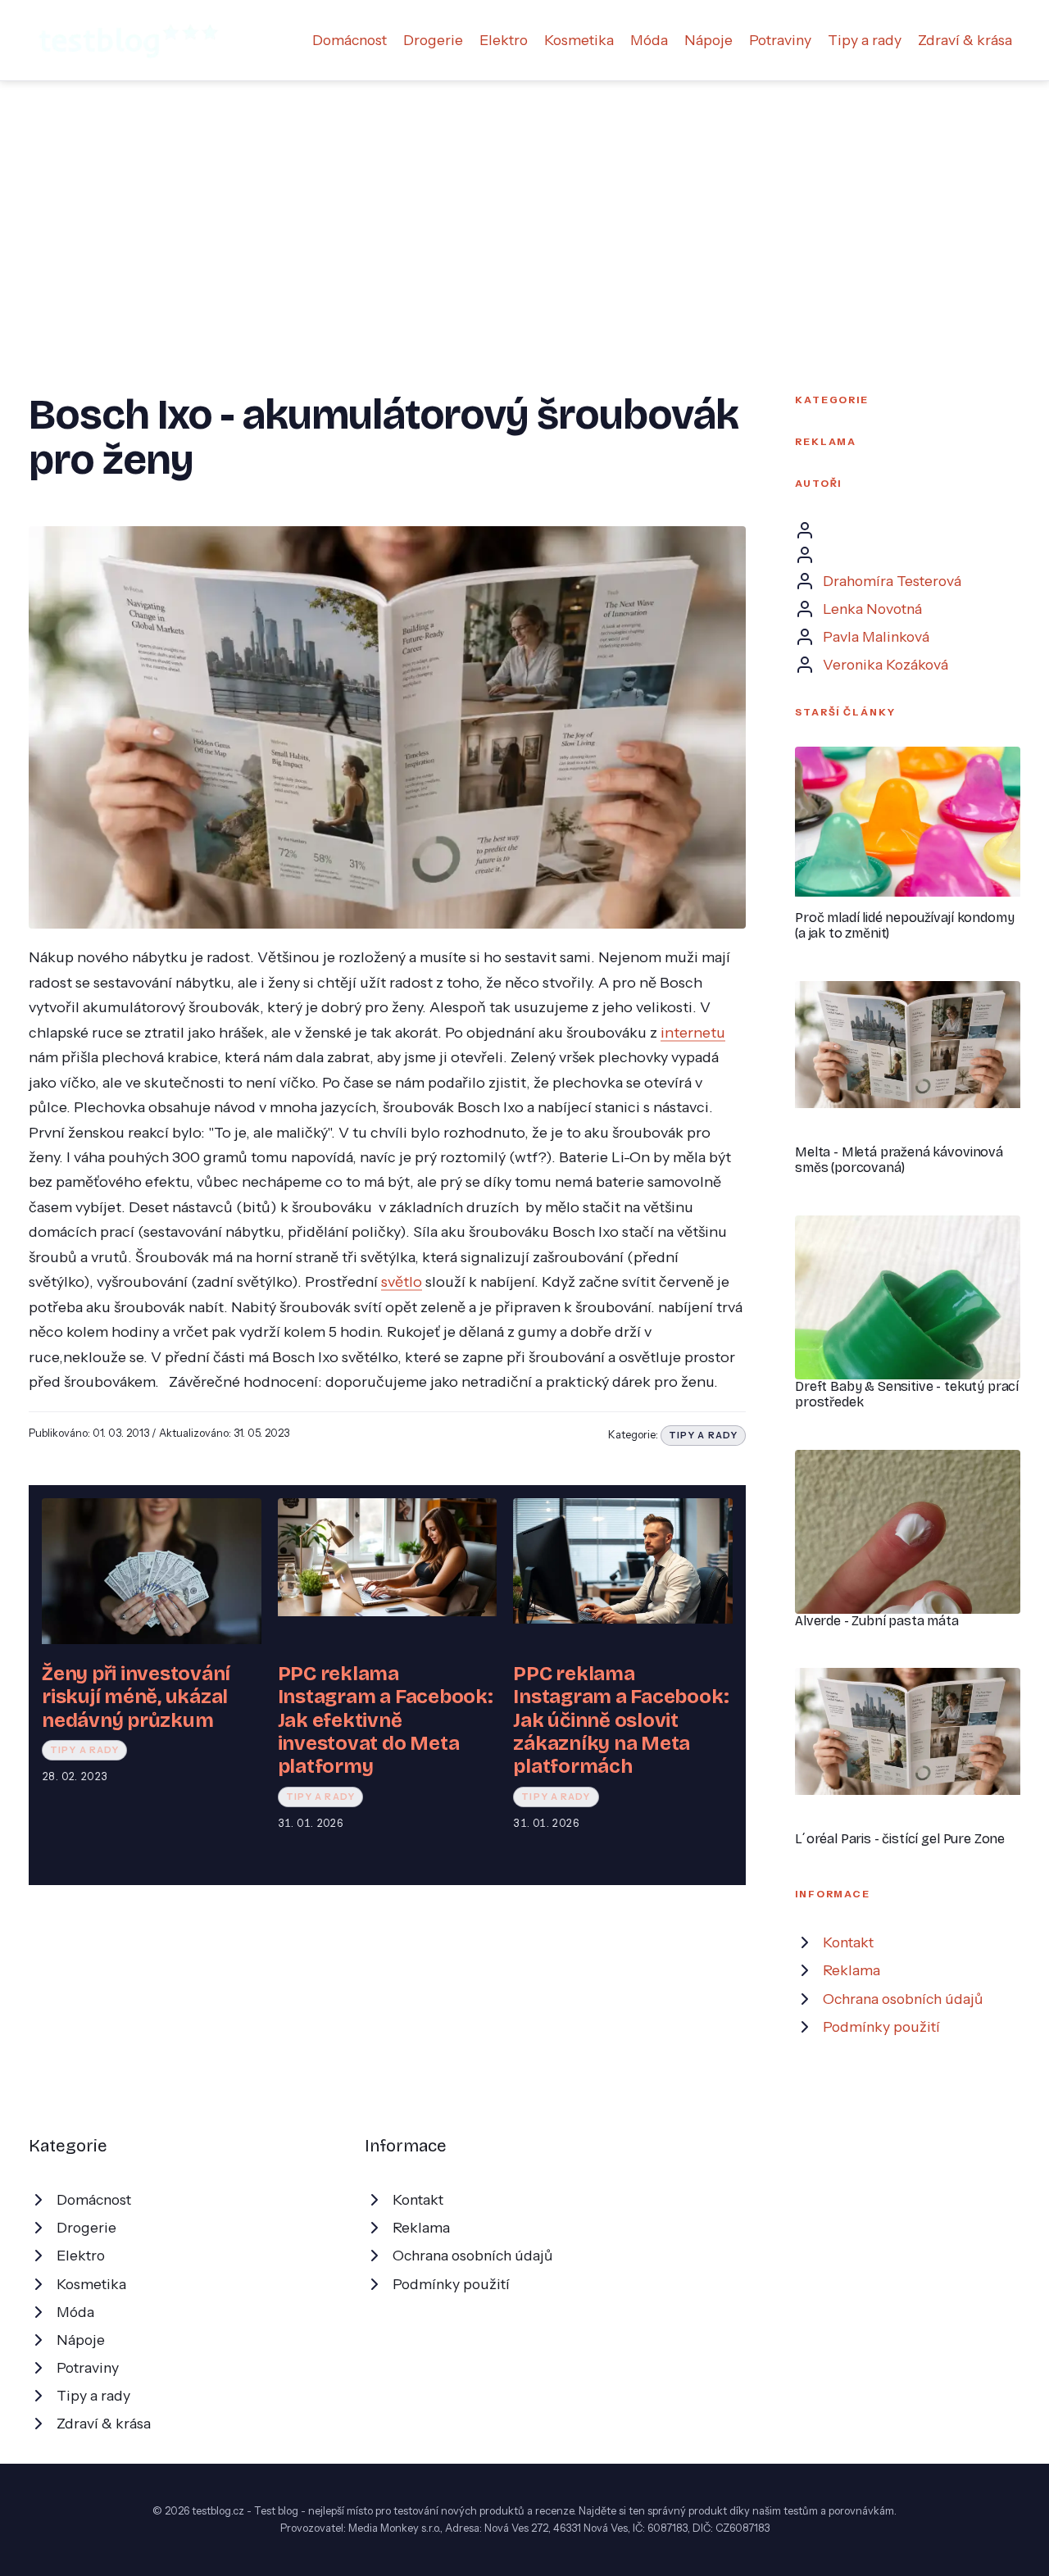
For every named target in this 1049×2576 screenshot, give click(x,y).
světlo (402, 1281)
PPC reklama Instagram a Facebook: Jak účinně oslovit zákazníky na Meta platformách (621, 1720)
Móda (649, 40)
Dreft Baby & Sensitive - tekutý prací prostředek (907, 1394)
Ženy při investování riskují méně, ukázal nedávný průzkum (136, 1697)
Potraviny (780, 40)
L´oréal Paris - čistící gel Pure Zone (900, 1839)
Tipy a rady (865, 40)
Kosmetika (579, 40)
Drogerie (433, 40)
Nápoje (708, 40)
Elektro (504, 40)
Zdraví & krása (965, 40)
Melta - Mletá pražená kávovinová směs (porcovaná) (899, 1160)
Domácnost (350, 40)
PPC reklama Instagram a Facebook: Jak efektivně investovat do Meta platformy (386, 1720)
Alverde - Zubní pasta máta (877, 1621)
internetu (693, 1032)
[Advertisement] (524, 204)
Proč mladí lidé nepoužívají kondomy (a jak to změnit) (904, 925)
